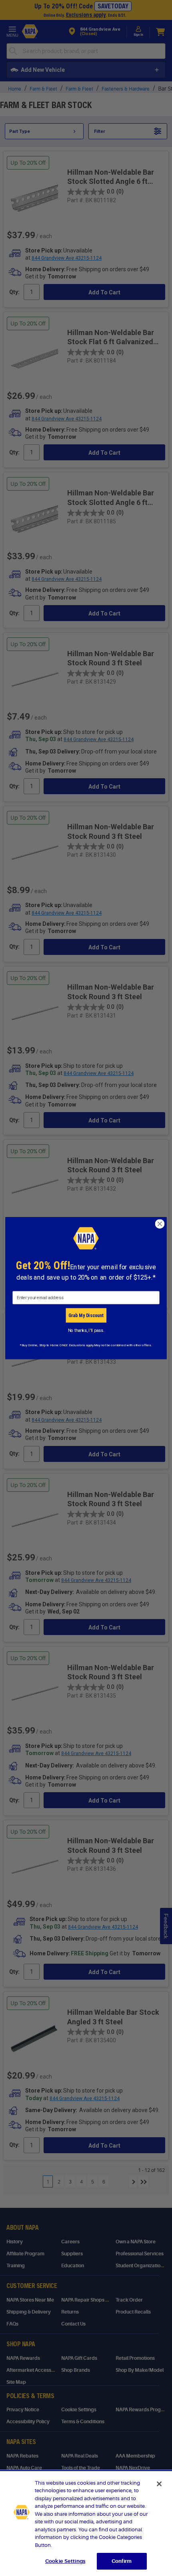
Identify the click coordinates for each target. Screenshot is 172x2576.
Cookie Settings (65, 2561)
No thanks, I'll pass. (86, 1330)
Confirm (122, 2561)
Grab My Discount (86, 1315)
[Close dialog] (160, 1224)
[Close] (159, 2484)
